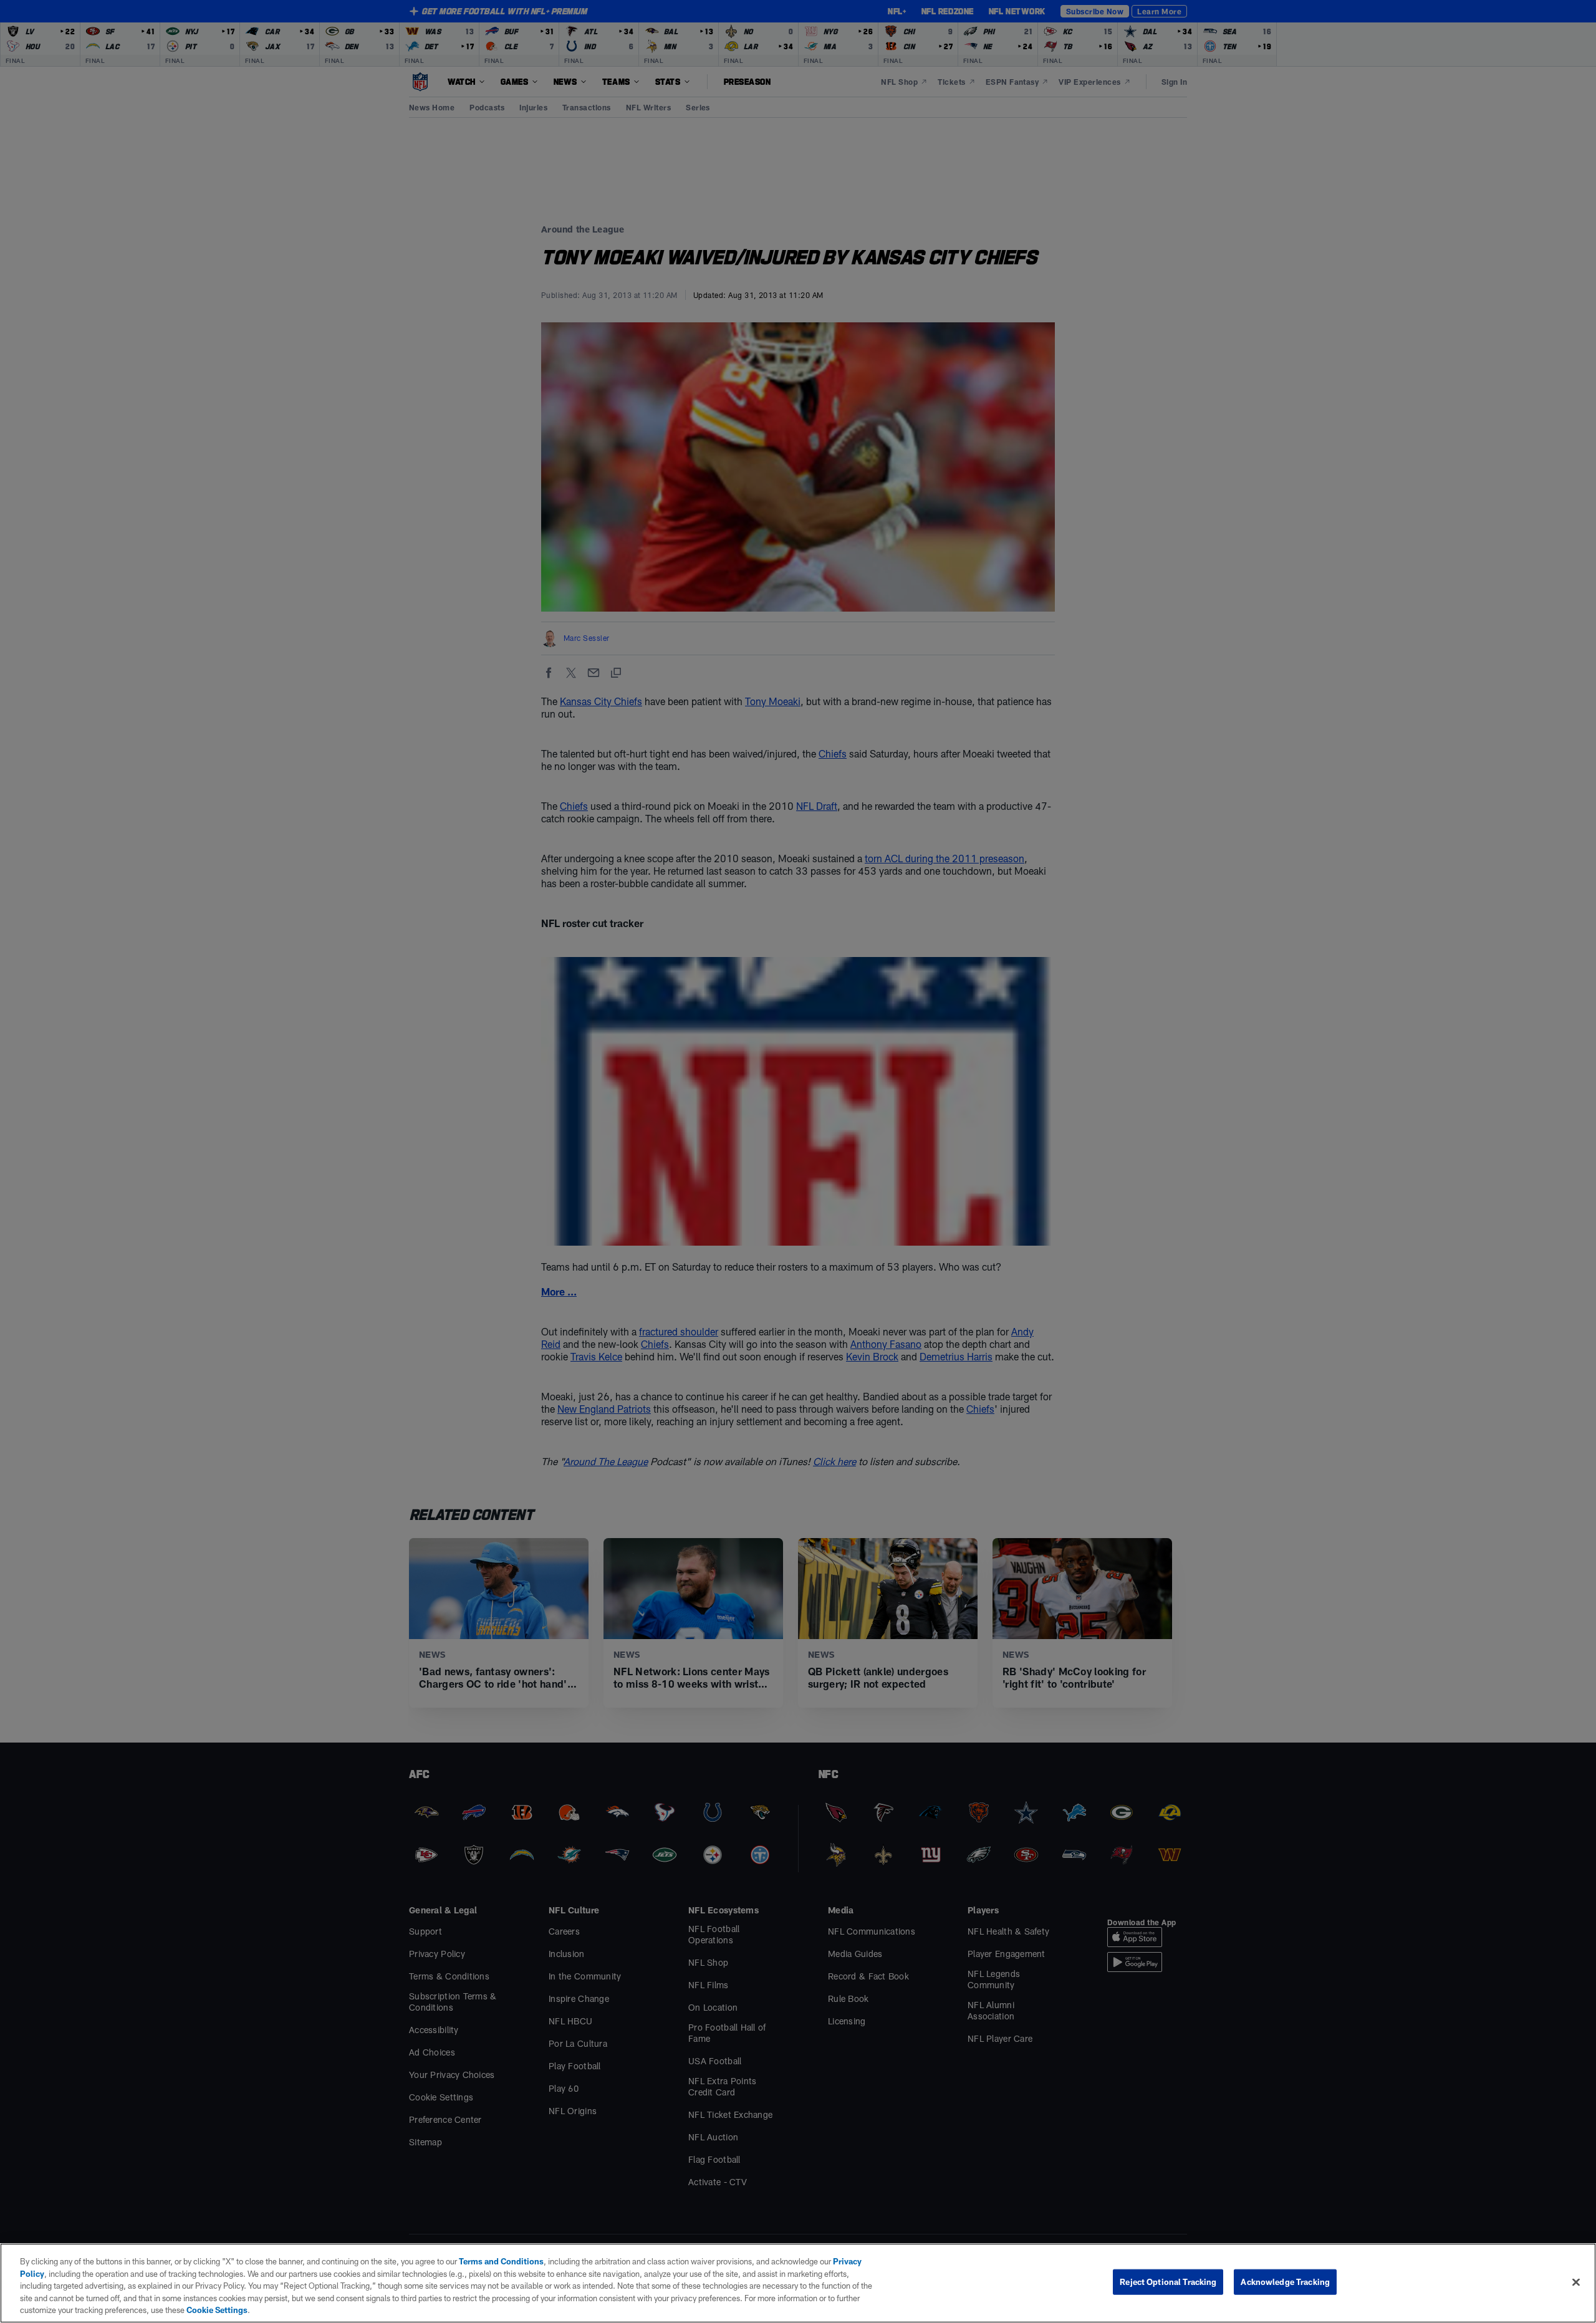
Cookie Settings (217, 2310)
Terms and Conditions (501, 2261)
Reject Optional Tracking (1168, 2282)
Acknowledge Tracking (1285, 2282)
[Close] (1576, 2282)
